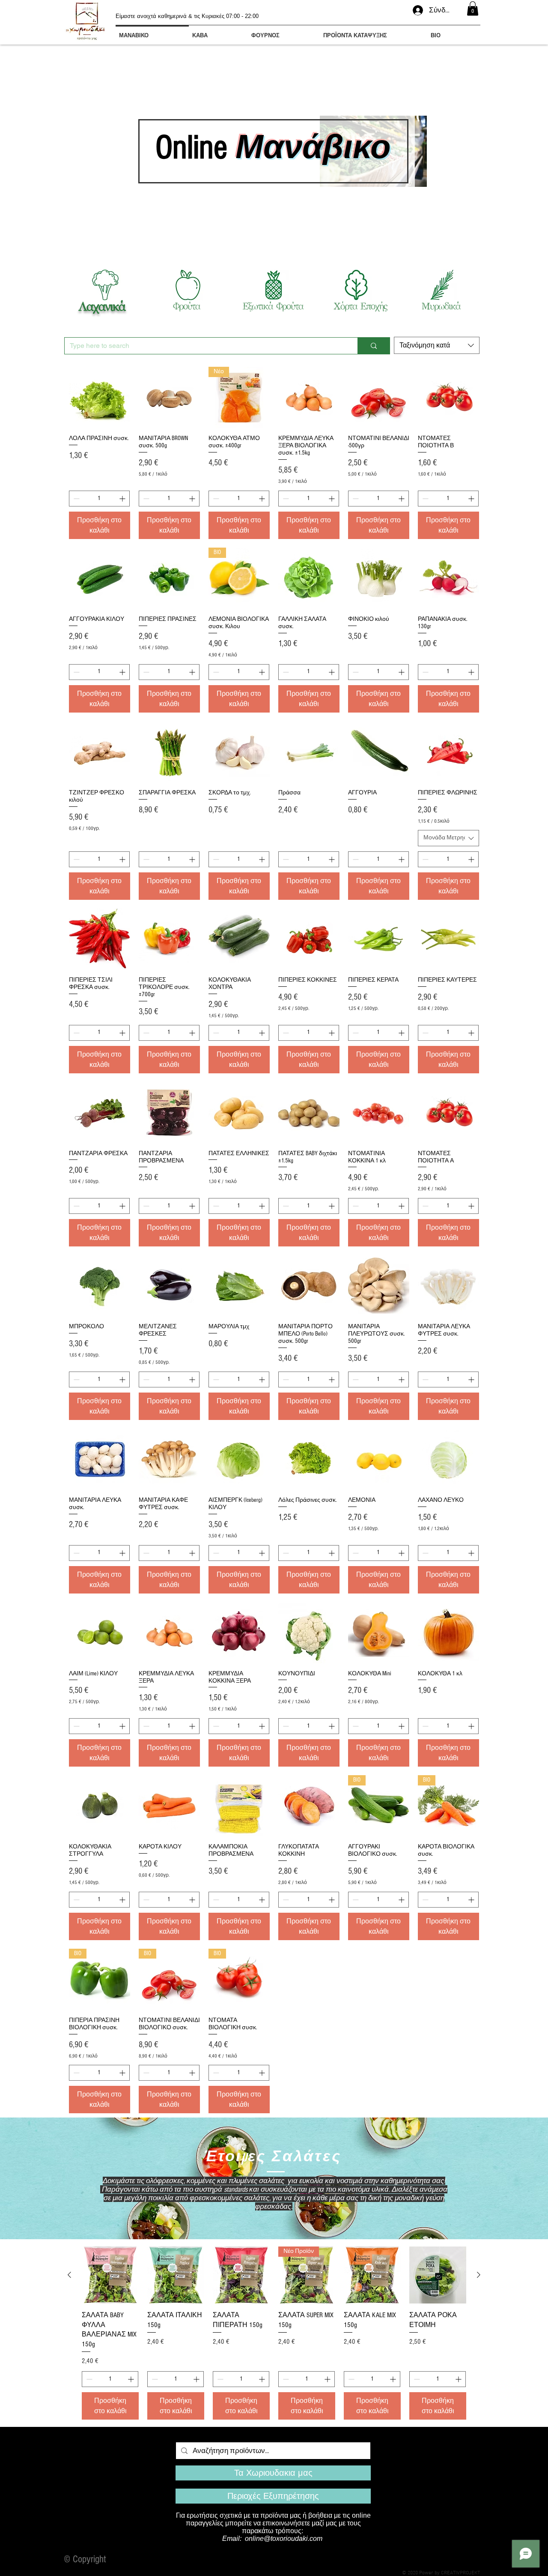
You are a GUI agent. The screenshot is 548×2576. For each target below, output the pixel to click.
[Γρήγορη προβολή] (100, 397)
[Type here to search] (374, 346)
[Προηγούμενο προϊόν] (69, 2275)
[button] (473, 8)
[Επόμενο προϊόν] (479, 2275)
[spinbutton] (99, 499)
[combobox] (437, 345)
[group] (274, 2333)
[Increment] (123, 499)
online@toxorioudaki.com (284, 2539)
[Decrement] (76, 499)
